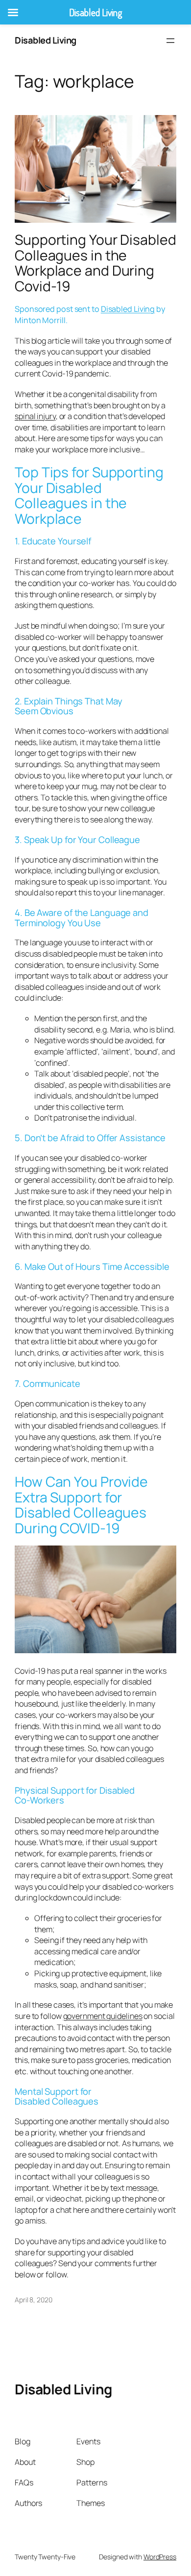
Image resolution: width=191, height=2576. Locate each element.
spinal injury (35, 416)
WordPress (160, 2557)
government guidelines (103, 2016)
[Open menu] (170, 41)
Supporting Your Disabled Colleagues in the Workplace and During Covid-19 (95, 263)
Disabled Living (46, 40)
